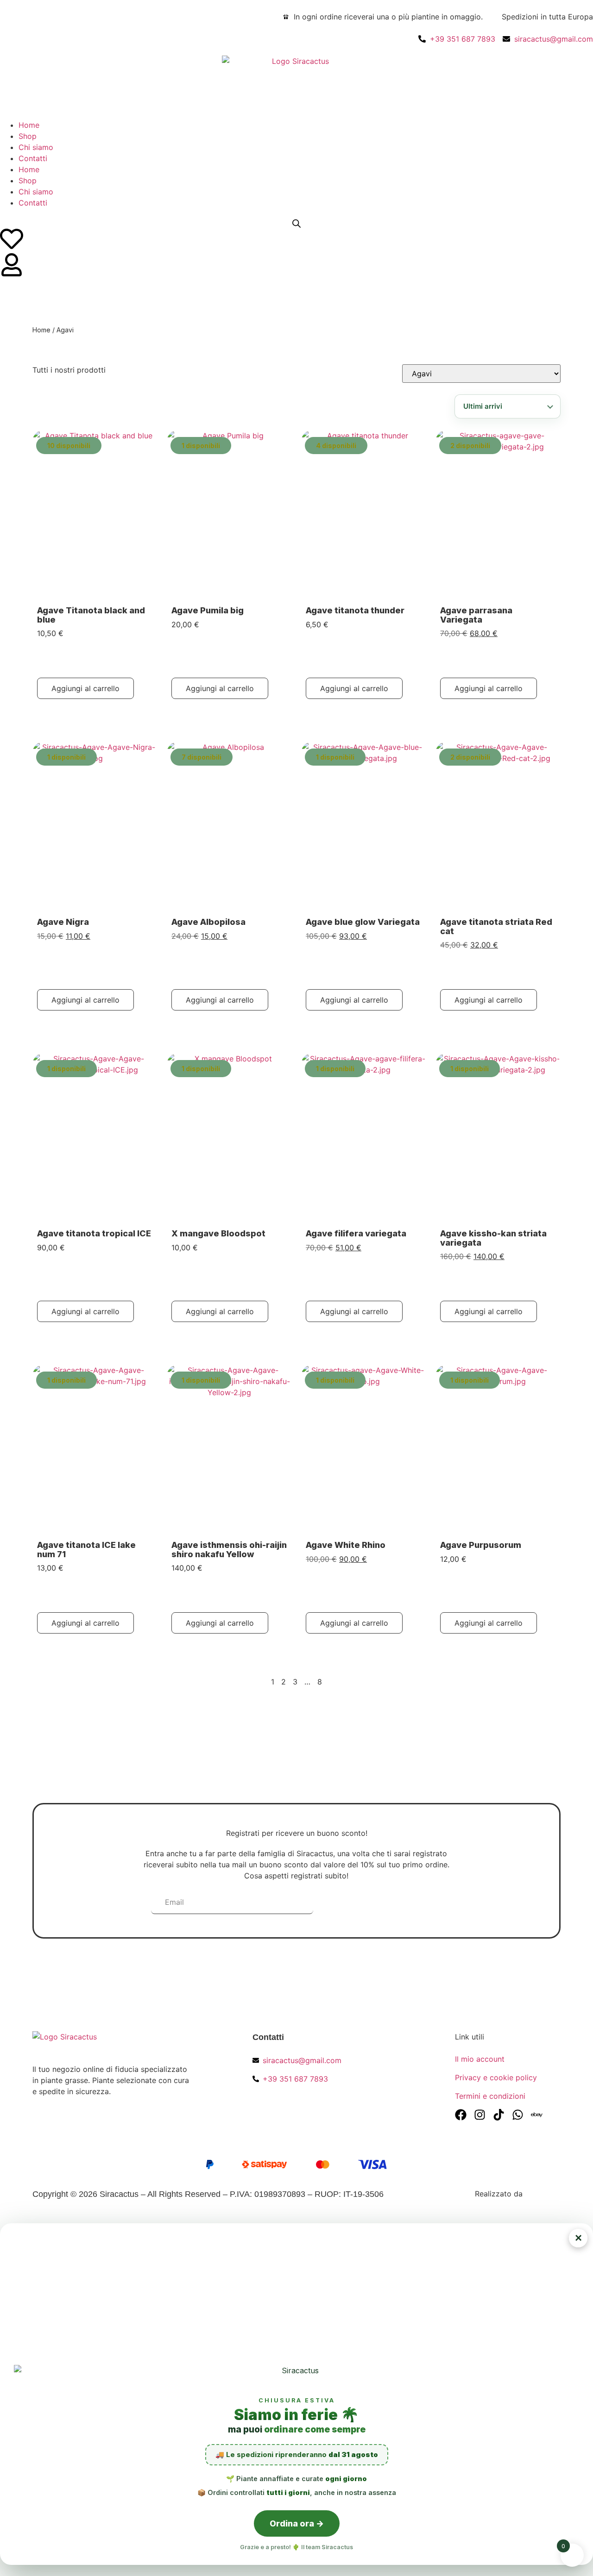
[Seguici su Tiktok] (499, 2115)
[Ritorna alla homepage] (107, 2043)
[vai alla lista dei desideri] (12, 239)
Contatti (33, 158)
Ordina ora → (297, 2523)
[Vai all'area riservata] (12, 265)
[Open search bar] (296, 223)
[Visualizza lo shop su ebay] (537, 2115)
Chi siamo (36, 147)
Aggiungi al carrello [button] (85, 688)
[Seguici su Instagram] (480, 2115)
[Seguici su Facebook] (461, 2115)
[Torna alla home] (296, 82)
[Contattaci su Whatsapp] (518, 2115)
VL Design (543, 2194)
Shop (28, 136)
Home (29, 125)
